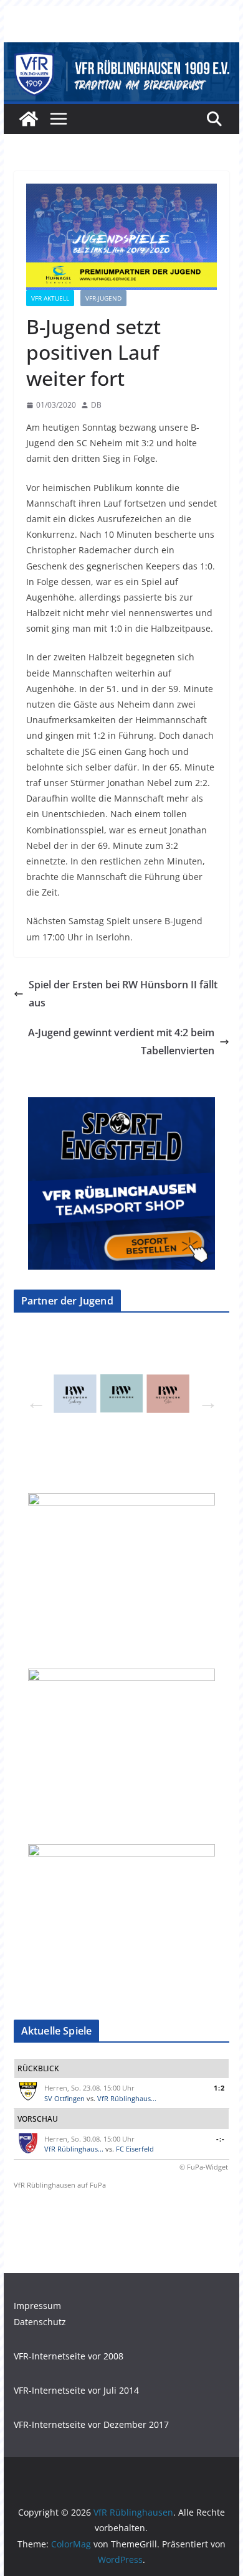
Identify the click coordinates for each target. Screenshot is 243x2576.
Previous (32, 1398)
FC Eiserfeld (135, 2149)
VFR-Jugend (103, 298)
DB (96, 405)
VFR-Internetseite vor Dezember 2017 (91, 2424)
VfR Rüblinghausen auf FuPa (60, 2185)
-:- (221, 2139)
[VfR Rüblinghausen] (121, 51)
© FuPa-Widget (204, 2167)
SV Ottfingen (64, 2098)
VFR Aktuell (50, 298)
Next (204, 1398)
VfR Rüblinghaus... (127, 2098)
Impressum (37, 2306)
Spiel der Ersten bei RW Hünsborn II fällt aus (123, 994)
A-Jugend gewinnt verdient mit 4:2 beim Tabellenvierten (121, 1042)
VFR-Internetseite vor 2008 (69, 2356)
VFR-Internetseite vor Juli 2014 (76, 2390)
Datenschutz (40, 2322)
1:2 (219, 2088)
